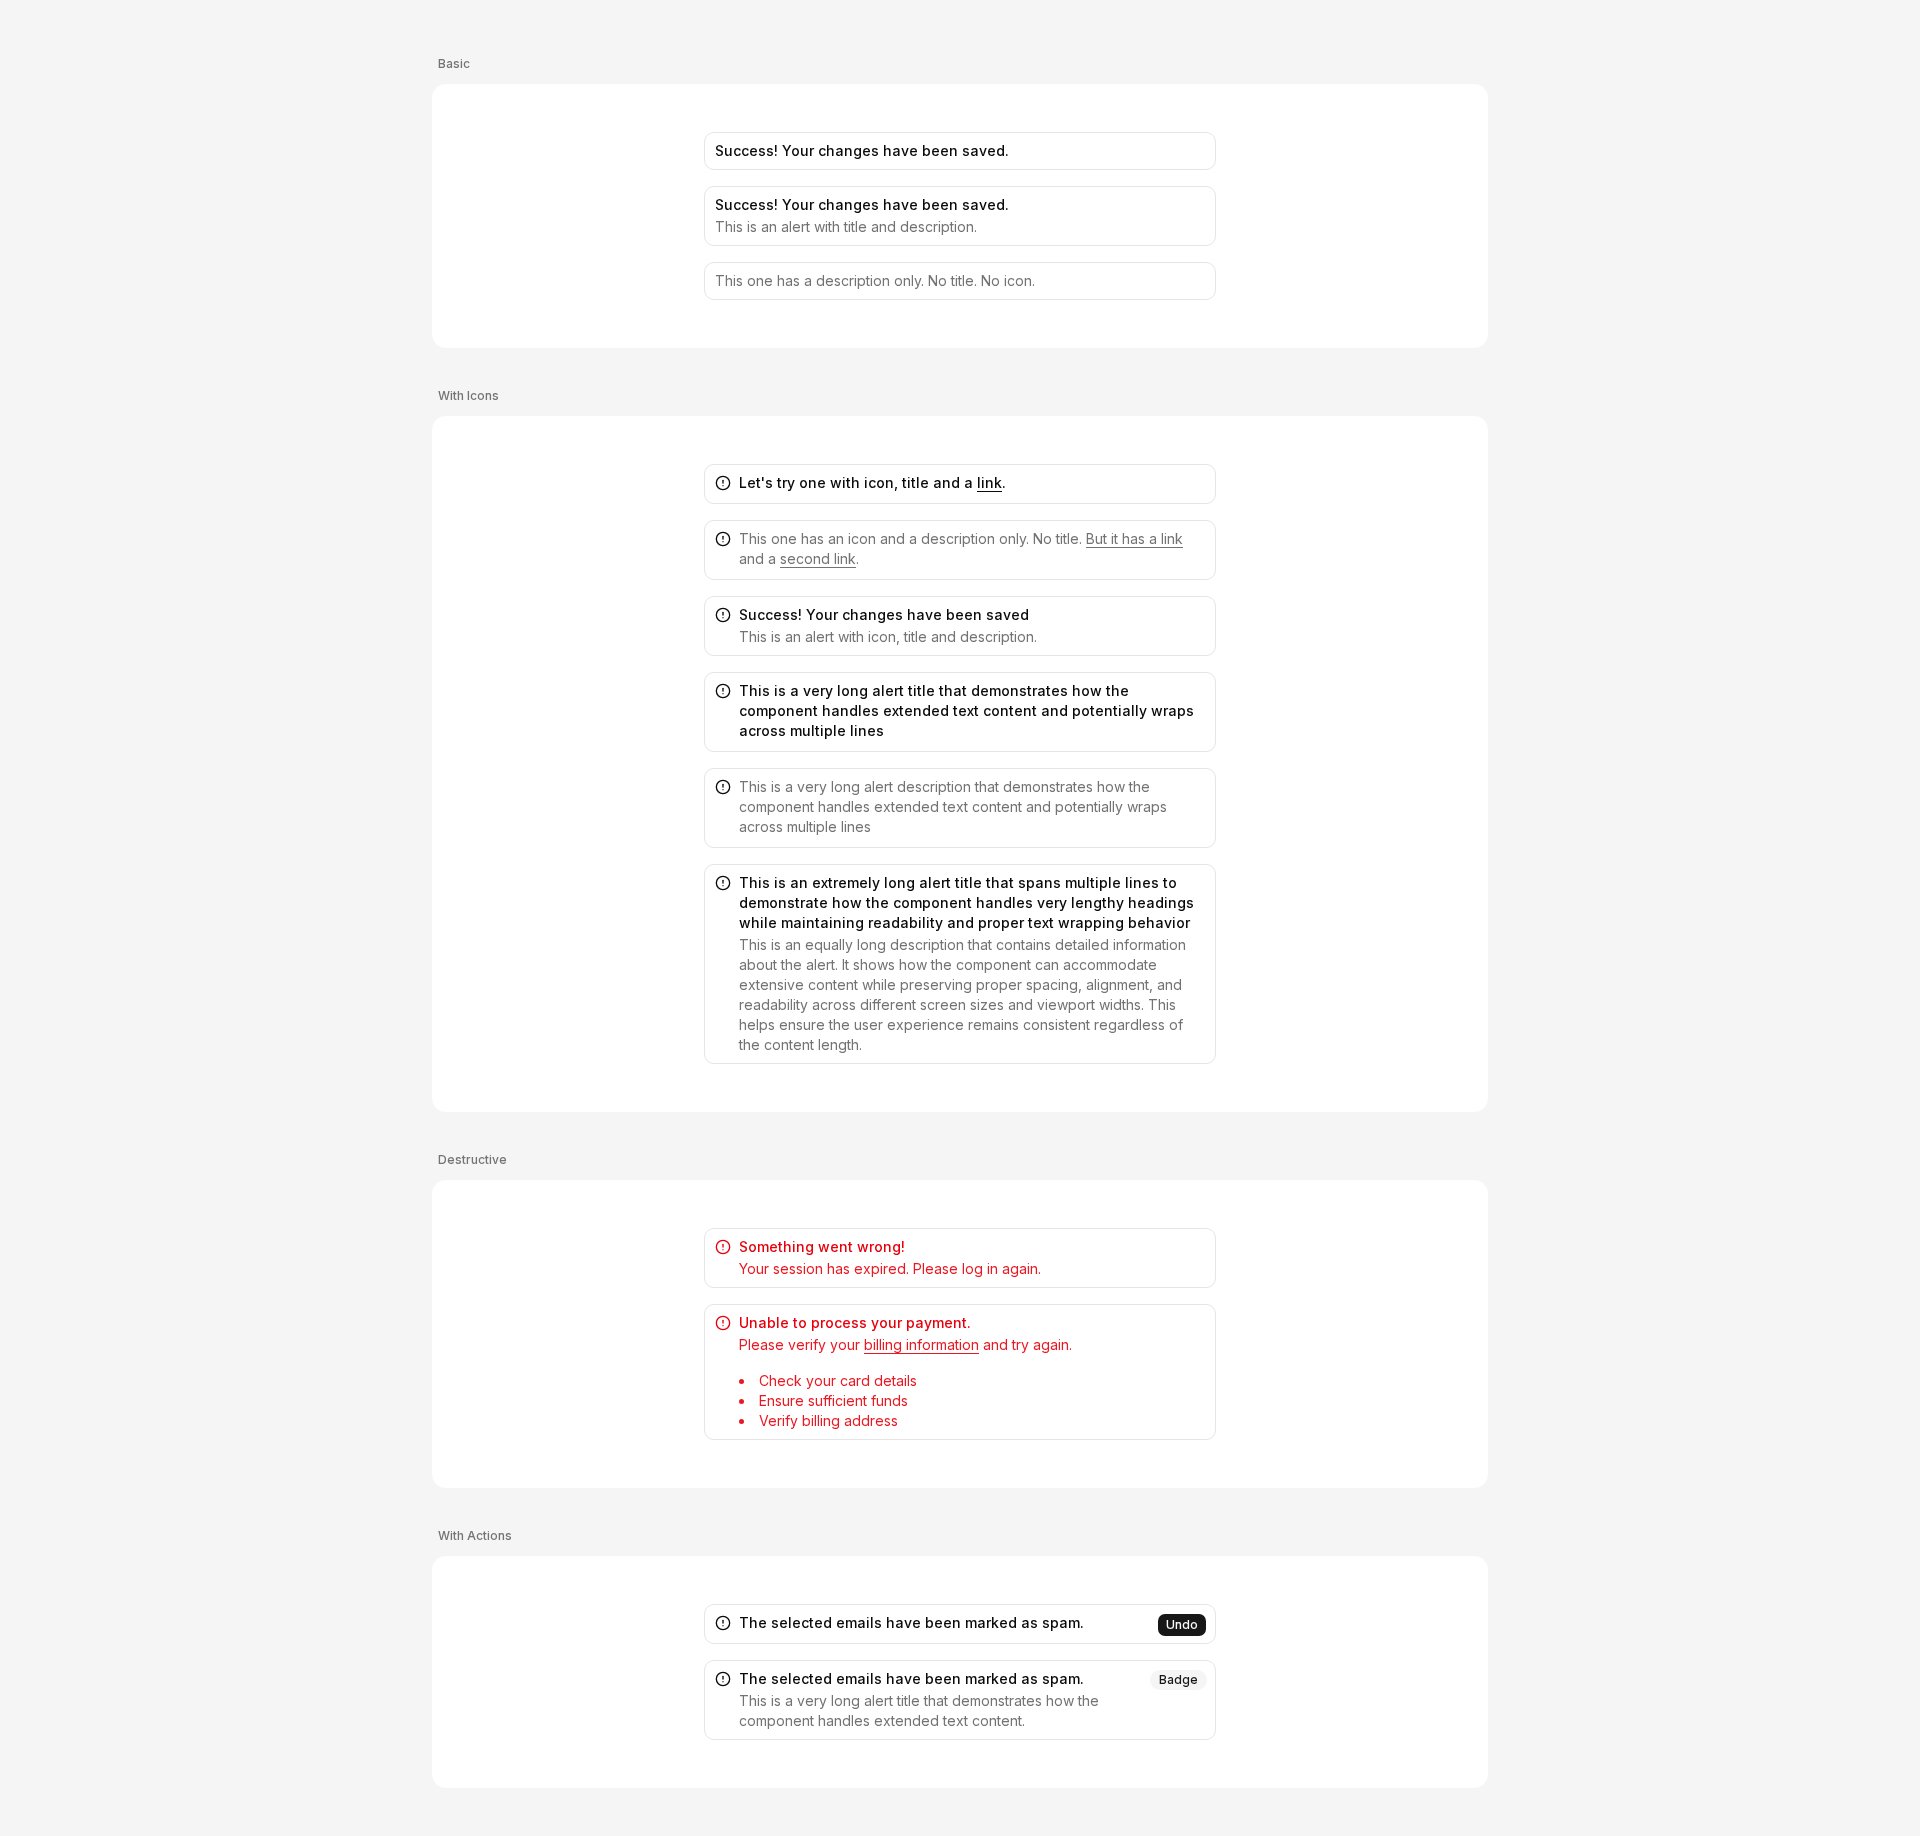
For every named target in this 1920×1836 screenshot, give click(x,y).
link (989, 482)
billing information (921, 1344)
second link (818, 558)
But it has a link (1134, 538)
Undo (1182, 1624)
